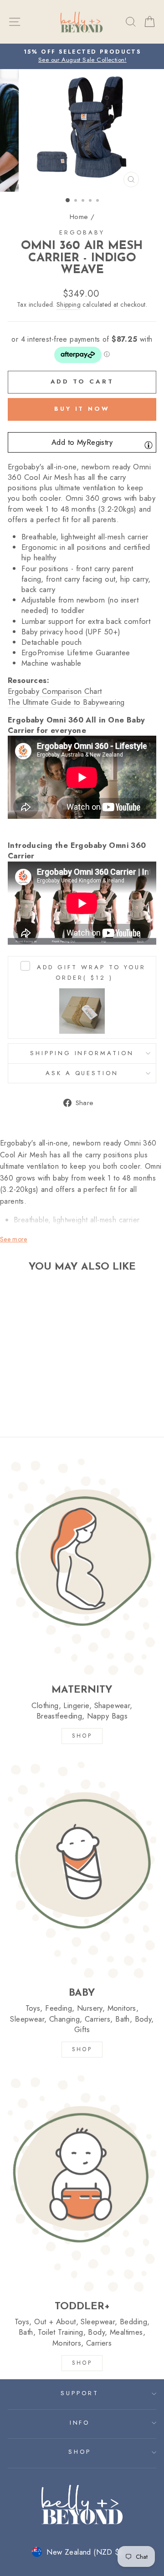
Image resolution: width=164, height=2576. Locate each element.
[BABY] (82, 1870)
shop (82, 2363)
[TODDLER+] (82, 2183)
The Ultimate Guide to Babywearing (66, 702)
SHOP (82, 1736)
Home (79, 217)
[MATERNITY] (82, 1567)
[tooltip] (149, 445)
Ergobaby (82, 232)
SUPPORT (80, 2393)
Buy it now (82, 409)
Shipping (69, 305)
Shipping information (82, 1053)
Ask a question (82, 1073)
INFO (80, 2423)
